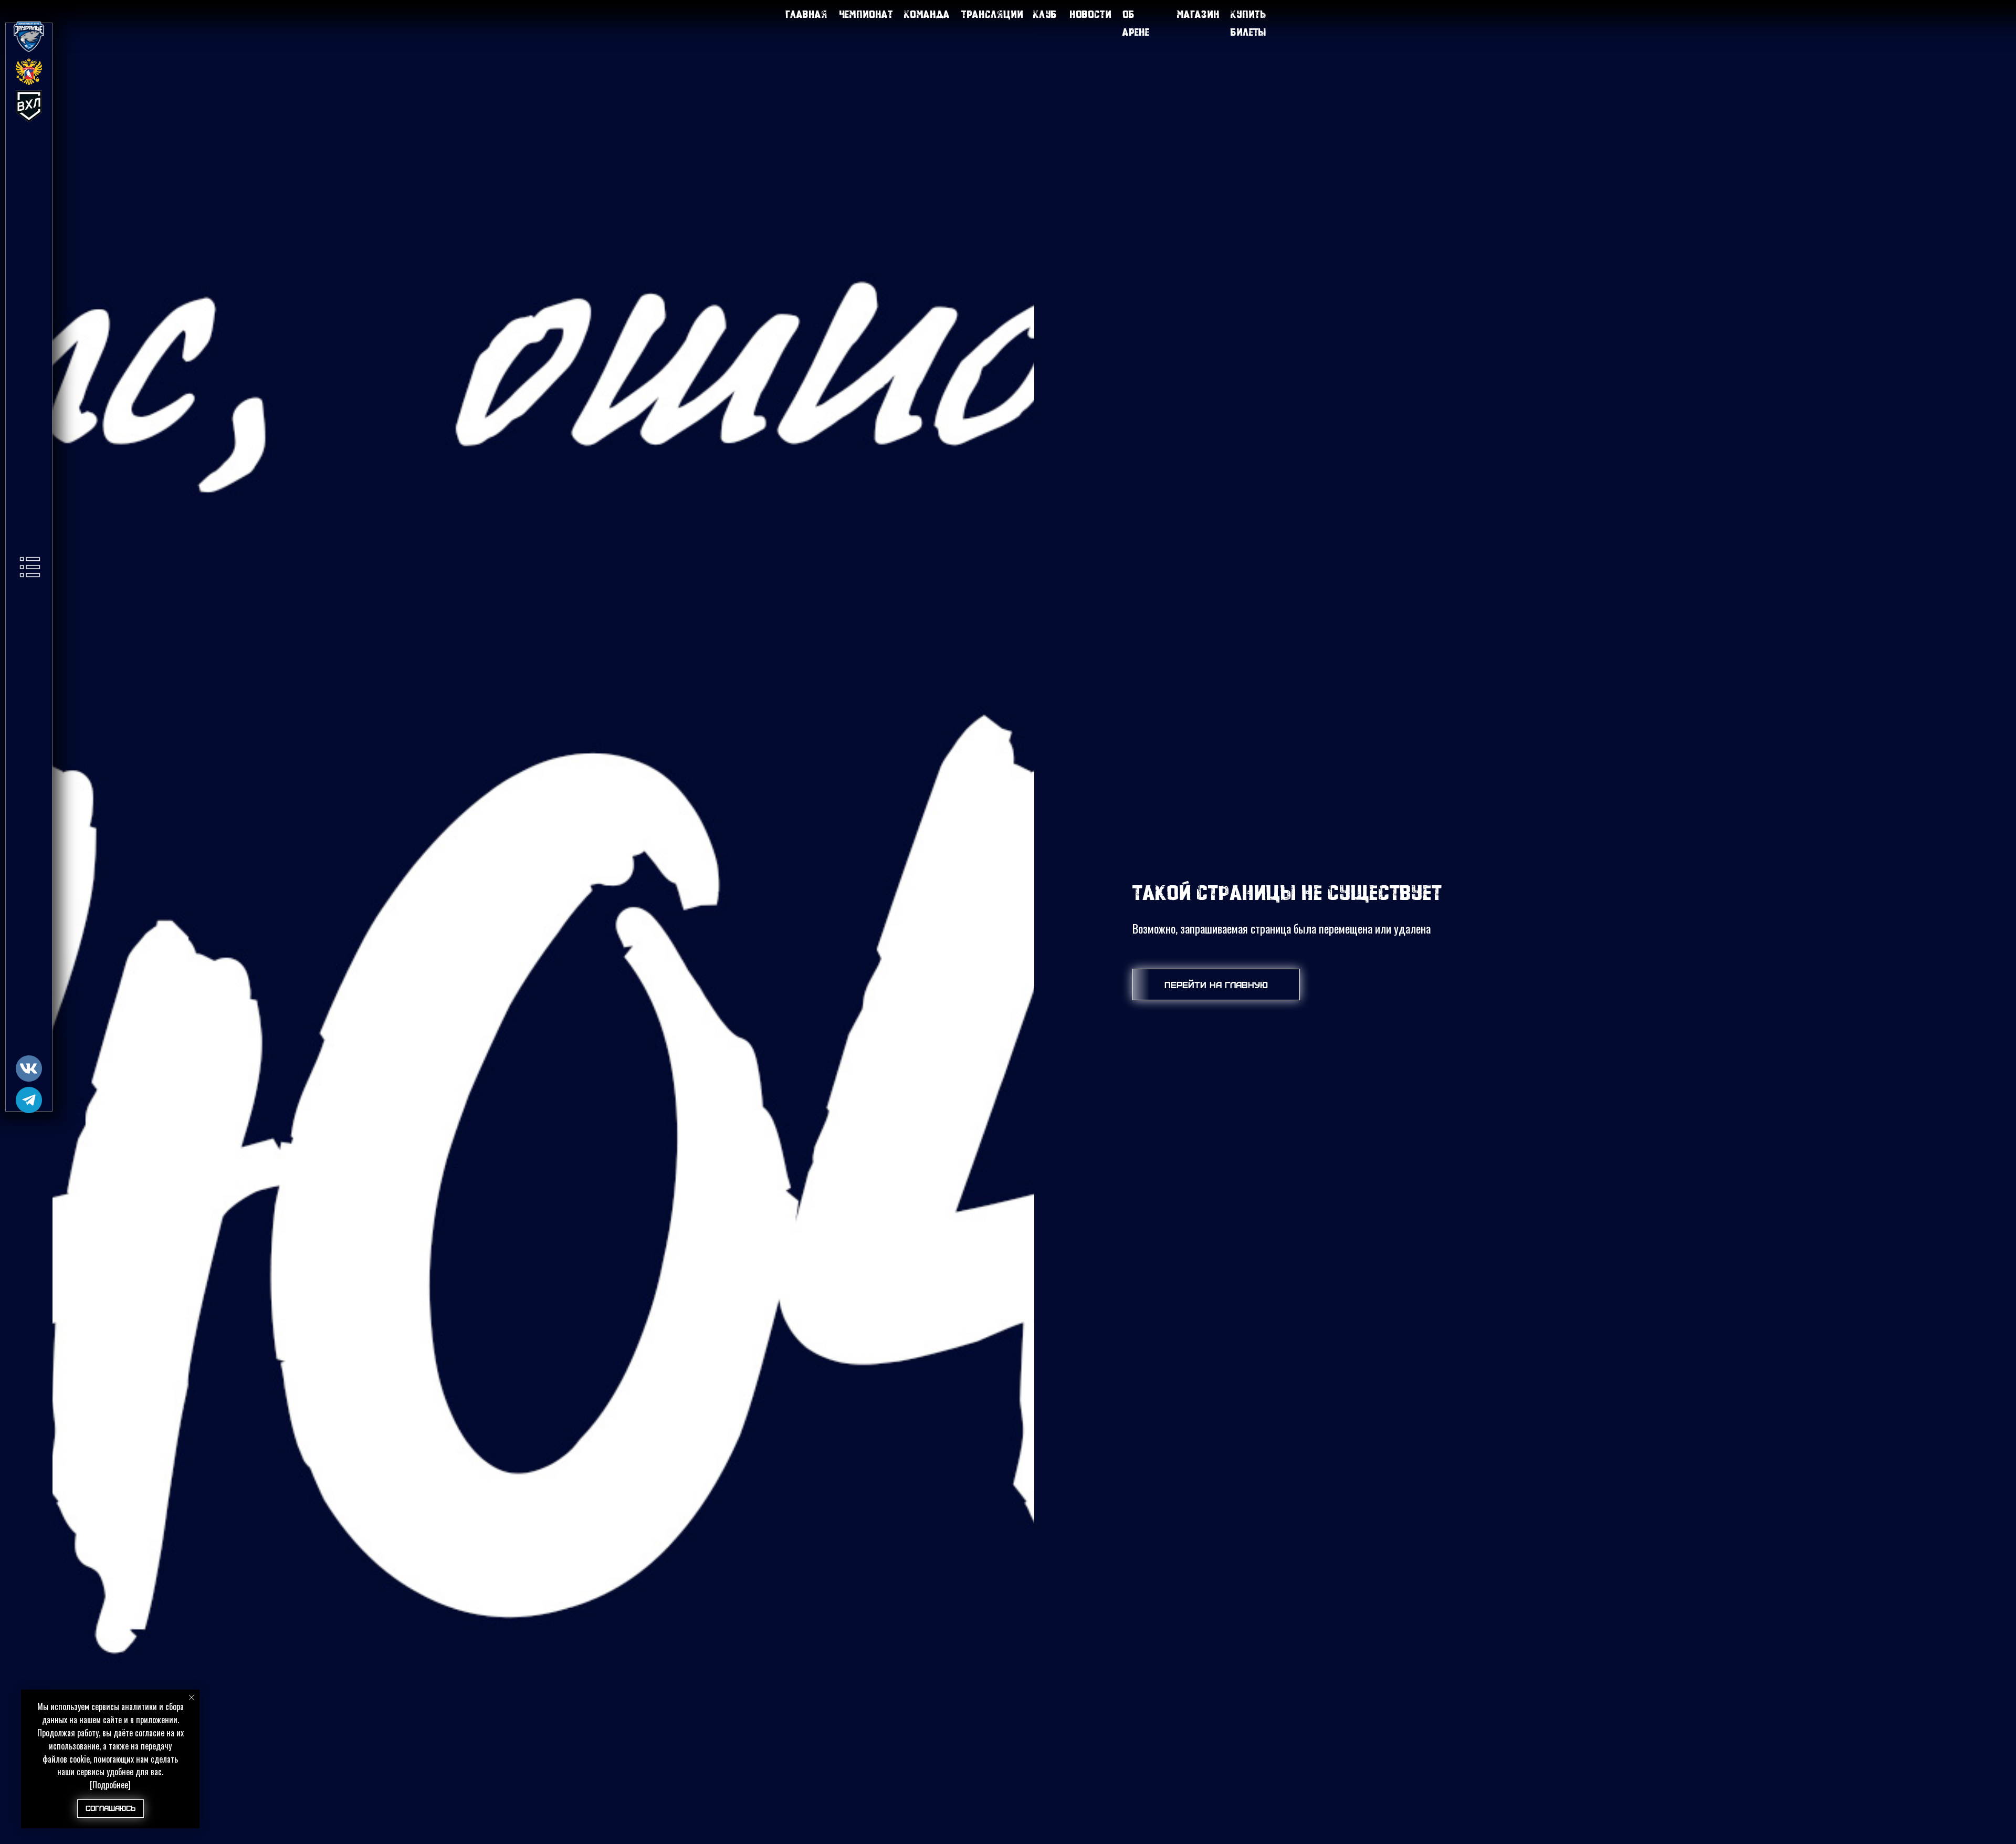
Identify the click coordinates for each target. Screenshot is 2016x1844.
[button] (30, 567)
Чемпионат (866, 14)
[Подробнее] (110, 1785)
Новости (1090, 14)
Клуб (1045, 14)
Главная (806, 14)
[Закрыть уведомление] (192, 1698)
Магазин (1198, 14)
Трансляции (992, 14)
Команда (927, 14)
